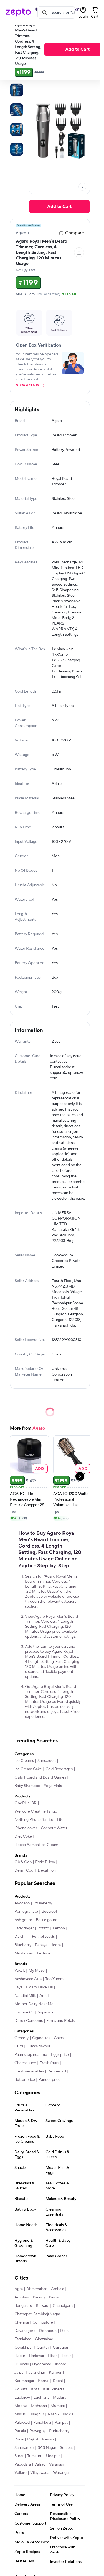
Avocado (22, 1903)
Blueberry (23, 1945)
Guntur (43, 2347)
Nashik (54, 2414)
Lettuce (44, 1953)
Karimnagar (24, 2381)
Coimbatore (43, 2322)
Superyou (46, 2012)
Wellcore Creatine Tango (36, 1811)
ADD (40, 1468)
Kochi (58, 2381)
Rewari (48, 2439)
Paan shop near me (31, 2055)
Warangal (61, 2473)
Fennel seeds (43, 1937)
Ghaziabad (44, 2339)
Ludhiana (41, 2398)
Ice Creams (24, 1761)
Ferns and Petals (60, 2021)
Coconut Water (54, 1828)
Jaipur (20, 2373)
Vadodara (23, 2464)
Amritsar (22, 2297)
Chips (59, 2038)
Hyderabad (42, 2364)
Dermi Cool (24, 1870)
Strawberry (43, 1903)
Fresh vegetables (29, 2071)
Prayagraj (37, 2431)
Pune (19, 2439)
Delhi (65, 2331)
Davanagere (25, 2331)
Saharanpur (24, 2448)
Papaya (41, 1945)
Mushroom (24, 1953)
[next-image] (82, 187)
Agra (19, 2289)
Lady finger (24, 1928)
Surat (19, 2456)
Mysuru (21, 2414)
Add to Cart (59, 207)
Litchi (62, 1820)
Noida (68, 2414)
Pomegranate (26, 1912)
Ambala (58, 2289)
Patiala (20, 2431)
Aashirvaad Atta (28, 1979)
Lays (18, 1987)
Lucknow (22, 2398)
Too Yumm (54, 1979)
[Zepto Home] (18, 13)
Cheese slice (25, 2063)
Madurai (60, 2398)
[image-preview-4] (17, 149)
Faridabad (23, 2339)
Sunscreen (47, 1761)
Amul (44, 1996)
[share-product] (79, 252)
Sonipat (66, 2448)
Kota (35, 2389)
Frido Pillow (45, 1862)
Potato (43, 1928)
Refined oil (57, 2071)
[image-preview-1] (17, 90)
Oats (19, 1777)
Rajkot (33, 2439)
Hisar (52, 2356)
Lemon (59, 1928)
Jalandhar (37, 2373)
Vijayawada (40, 2473)
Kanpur (55, 2373)
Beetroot (49, 1912)
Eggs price (60, 2055)
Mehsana (39, 2406)
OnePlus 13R (26, 1803)
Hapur (20, 2356)
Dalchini (21, 1937)
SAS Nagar (47, 2448)
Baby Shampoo (27, 1786)
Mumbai (58, 2406)
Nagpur (38, 2414)
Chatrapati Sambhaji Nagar (37, 2314)
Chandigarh (63, 2306)
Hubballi (21, 2364)
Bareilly (39, 2297)
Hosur (66, 2356)
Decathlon (47, 1870)
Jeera (56, 1945)
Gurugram (62, 2347)
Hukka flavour (39, 2046)
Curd (19, 2046)
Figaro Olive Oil (39, 1987)
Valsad (40, 2464)
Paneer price (50, 2080)
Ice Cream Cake (28, 1769)
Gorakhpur (24, 2347)
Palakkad (22, 2423)
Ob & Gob (23, 1862)
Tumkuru (35, 2456)
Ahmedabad (37, 2289)
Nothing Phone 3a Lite (34, 1820)
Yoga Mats (53, 1786)
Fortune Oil (24, 2012)
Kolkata (21, 2389)
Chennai (22, 2322)
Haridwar (37, 2356)
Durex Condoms (29, 2021)
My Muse (37, 1971)
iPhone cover (26, 1828)
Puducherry (59, 2431)
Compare (75, 233)
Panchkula (42, 2423)
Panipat (61, 2423)
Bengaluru (23, 2306)
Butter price (25, 2080)
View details (27, 385)
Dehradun (48, 2331)
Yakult (20, 1971)
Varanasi (56, 2464)
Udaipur (53, 2456)
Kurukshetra (54, 2389)
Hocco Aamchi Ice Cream (36, 1845)
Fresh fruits (49, 2063)
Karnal (44, 2381)
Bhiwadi (42, 2306)
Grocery (21, 2038)
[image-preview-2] (17, 110)
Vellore (21, 2473)
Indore (61, 2364)
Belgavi (55, 2297)
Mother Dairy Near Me (34, 2004)
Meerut (21, 2406)
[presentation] (82, 187)
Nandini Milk (25, 1996)
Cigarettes (41, 2038)
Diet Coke (23, 1836)
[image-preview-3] (17, 129)
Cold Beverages (59, 1769)
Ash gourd (23, 1920)
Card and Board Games (46, 1777)
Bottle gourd (47, 1920)
